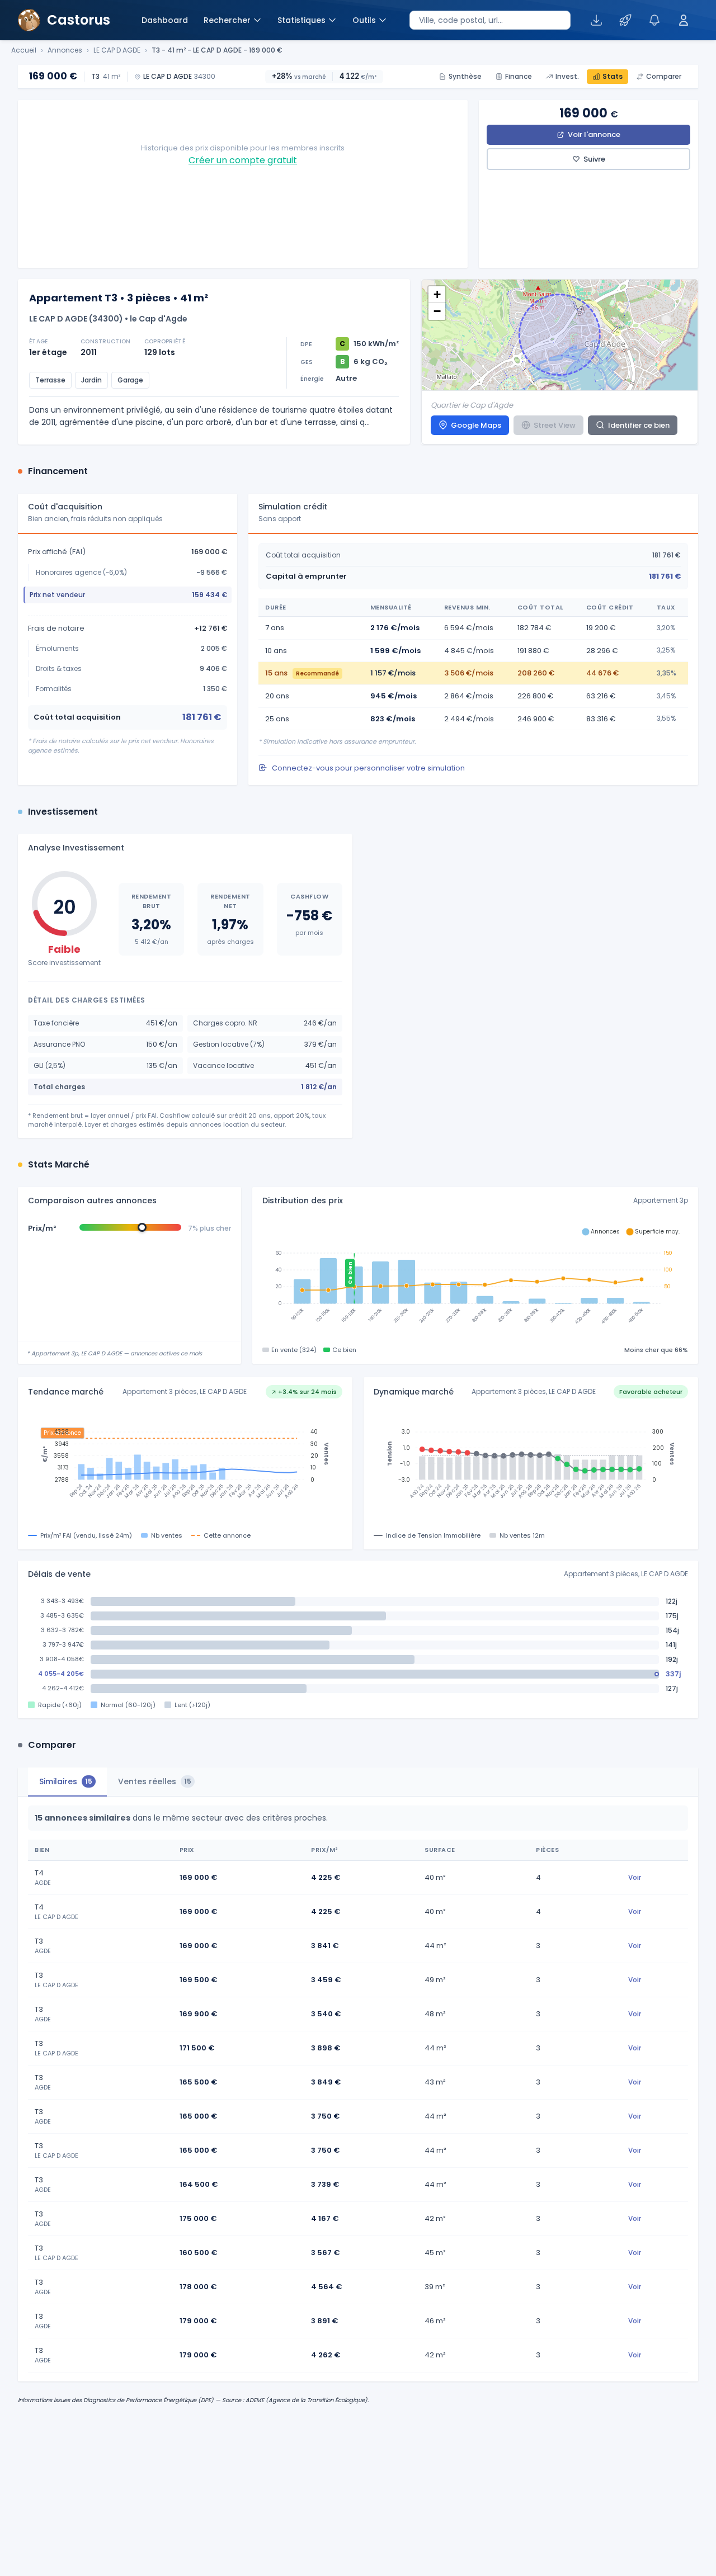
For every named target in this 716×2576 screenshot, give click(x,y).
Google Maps (476, 425)
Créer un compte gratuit (243, 160)
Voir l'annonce (594, 134)
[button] (437, 295)
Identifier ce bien (639, 425)
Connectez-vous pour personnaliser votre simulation (368, 768)
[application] (475, 1279)
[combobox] (490, 20)
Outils (364, 20)
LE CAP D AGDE (117, 50)
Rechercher (227, 20)
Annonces (65, 50)
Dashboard (165, 20)
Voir (635, 1877)
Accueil (24, 50)
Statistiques (302, 20)
